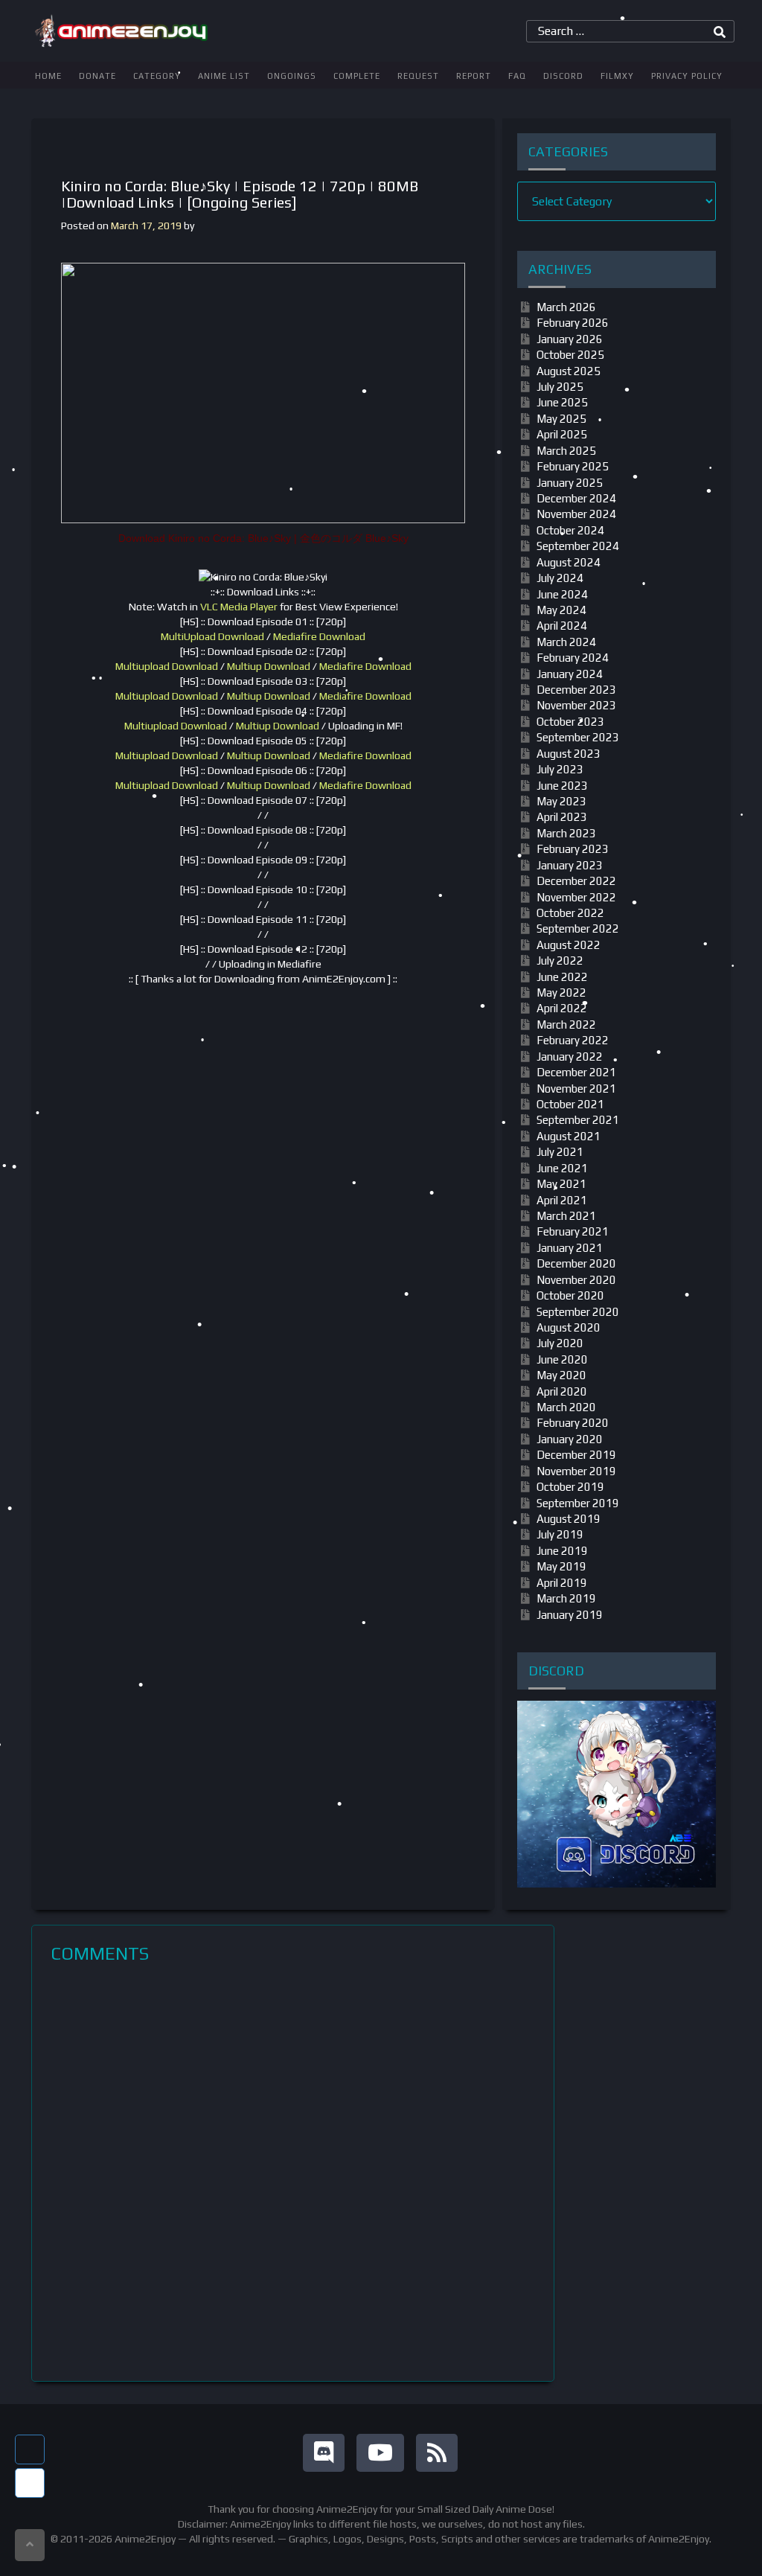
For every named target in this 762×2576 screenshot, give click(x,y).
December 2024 (576, 498)
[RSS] (437, 2453)
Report (474, 76)
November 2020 (576, 1280)
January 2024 (570, 674)
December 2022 (576, 881)
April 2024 (562, 626)
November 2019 (576, 1471)
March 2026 (566, 307)
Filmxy (617, 76)
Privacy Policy (687, 76)
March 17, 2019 (146, 226)
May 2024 (561, 610)
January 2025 (570, 483)
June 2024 (562, 594)
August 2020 (569, 1327)
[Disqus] (293, 2173)
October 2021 (570, 1104)
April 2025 (562, 434)
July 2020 (560, 1343)
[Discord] (324, 2453)
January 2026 (570, 339)
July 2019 (560, 1534)
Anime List (224, 76)
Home (48, 76)
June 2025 (562, 402)
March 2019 (566, 1598)
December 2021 (576, 1072)
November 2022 (576, 897)
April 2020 (562, 1391)
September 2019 (578, 1503)
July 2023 (560, 769)
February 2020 (573, 1423)
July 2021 (560, 1152)
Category (157, 76)
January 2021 (570, 1248)
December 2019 (576, 1455)
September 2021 (578, 1120)
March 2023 (566, 833)
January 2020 (570, 1439)
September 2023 (578, 737)
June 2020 (562, 1359)
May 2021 (561, 1184)
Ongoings (292, 76)
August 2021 (569, 1136)
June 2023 (562, 786)
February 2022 (573, 1040)
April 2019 (562, 1583)
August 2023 (569, 754)
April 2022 (562, 1008)
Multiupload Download (167, 666)
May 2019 (561, 1566)
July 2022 (560, 961)
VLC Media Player (239, 607)
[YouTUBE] (380, 2453)
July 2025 (560, 387)
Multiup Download (269, 666)
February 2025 (573, 466)
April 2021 (562, 1200)
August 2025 (569, 371)
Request (418, 76)
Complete (357, 76)
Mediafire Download (319, 636)
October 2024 (570, 530)
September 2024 (578, 546)
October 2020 (570, 1295)
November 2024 (576, 514)
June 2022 (562, 977)
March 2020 (566, 1407)
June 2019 (562, 1551)
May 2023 (561, 801)
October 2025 (570, 355)
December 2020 (576, 1263)
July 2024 (560, 578)
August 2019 (569, 1519)
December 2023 (576, 690)
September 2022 (578, 929)
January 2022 (570, 1057)
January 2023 (570, 865)
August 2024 (569, 562)
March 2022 (566, 1025)
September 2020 (578, 1312)
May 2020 (561, 1375)
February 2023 (573, 849)
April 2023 (562, 817)
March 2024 (566, 642)
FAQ (517, 76)
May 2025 (561, 419)
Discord (563, 76)
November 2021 (576, 1089)
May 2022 (561, 993)
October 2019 (570, 1487)
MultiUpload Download (212, 636)
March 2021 (566, 1216)
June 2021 (562, 1168)
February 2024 (573, 658)
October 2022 (570, 913)
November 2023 (576, 705)
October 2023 (570, 722)
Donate (97, 76)
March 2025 (566, 451)
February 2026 (573, 323)
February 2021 (573, 1231)
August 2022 (569, 945)
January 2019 (570, 1615)
